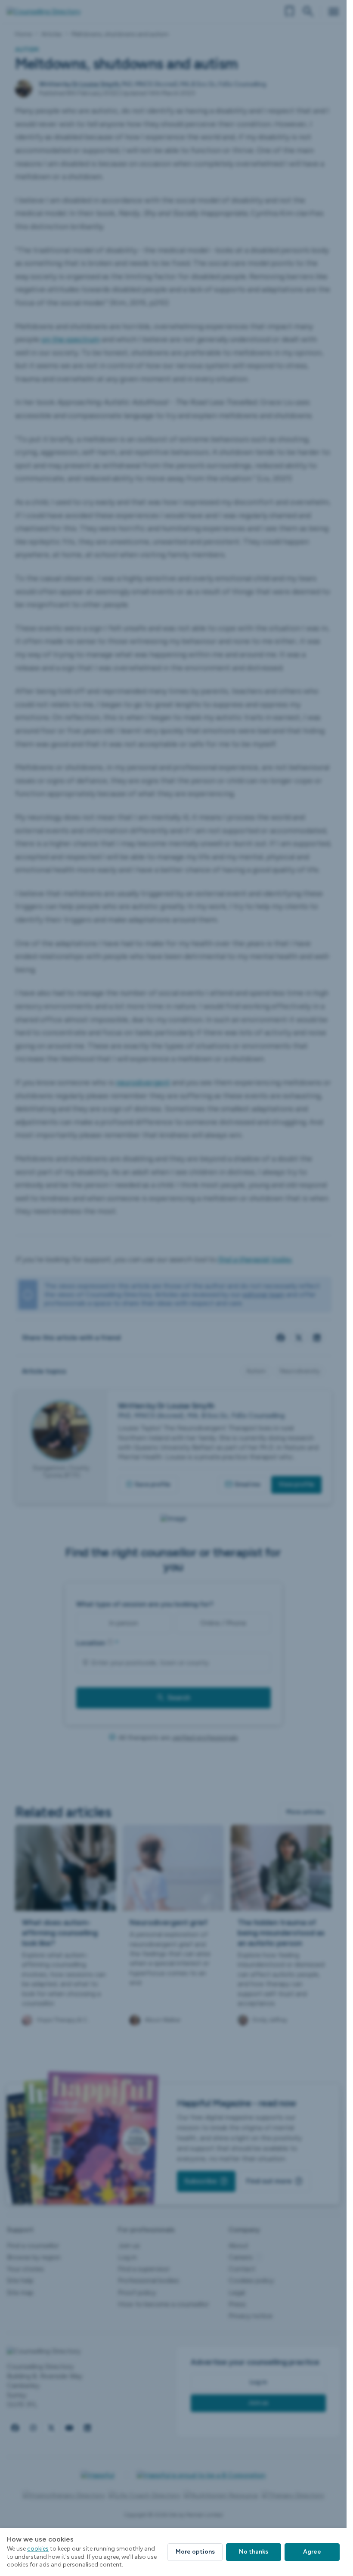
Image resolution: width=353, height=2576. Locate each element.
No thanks (254, 2552)
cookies (38, 2549)
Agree (312, 2552)
